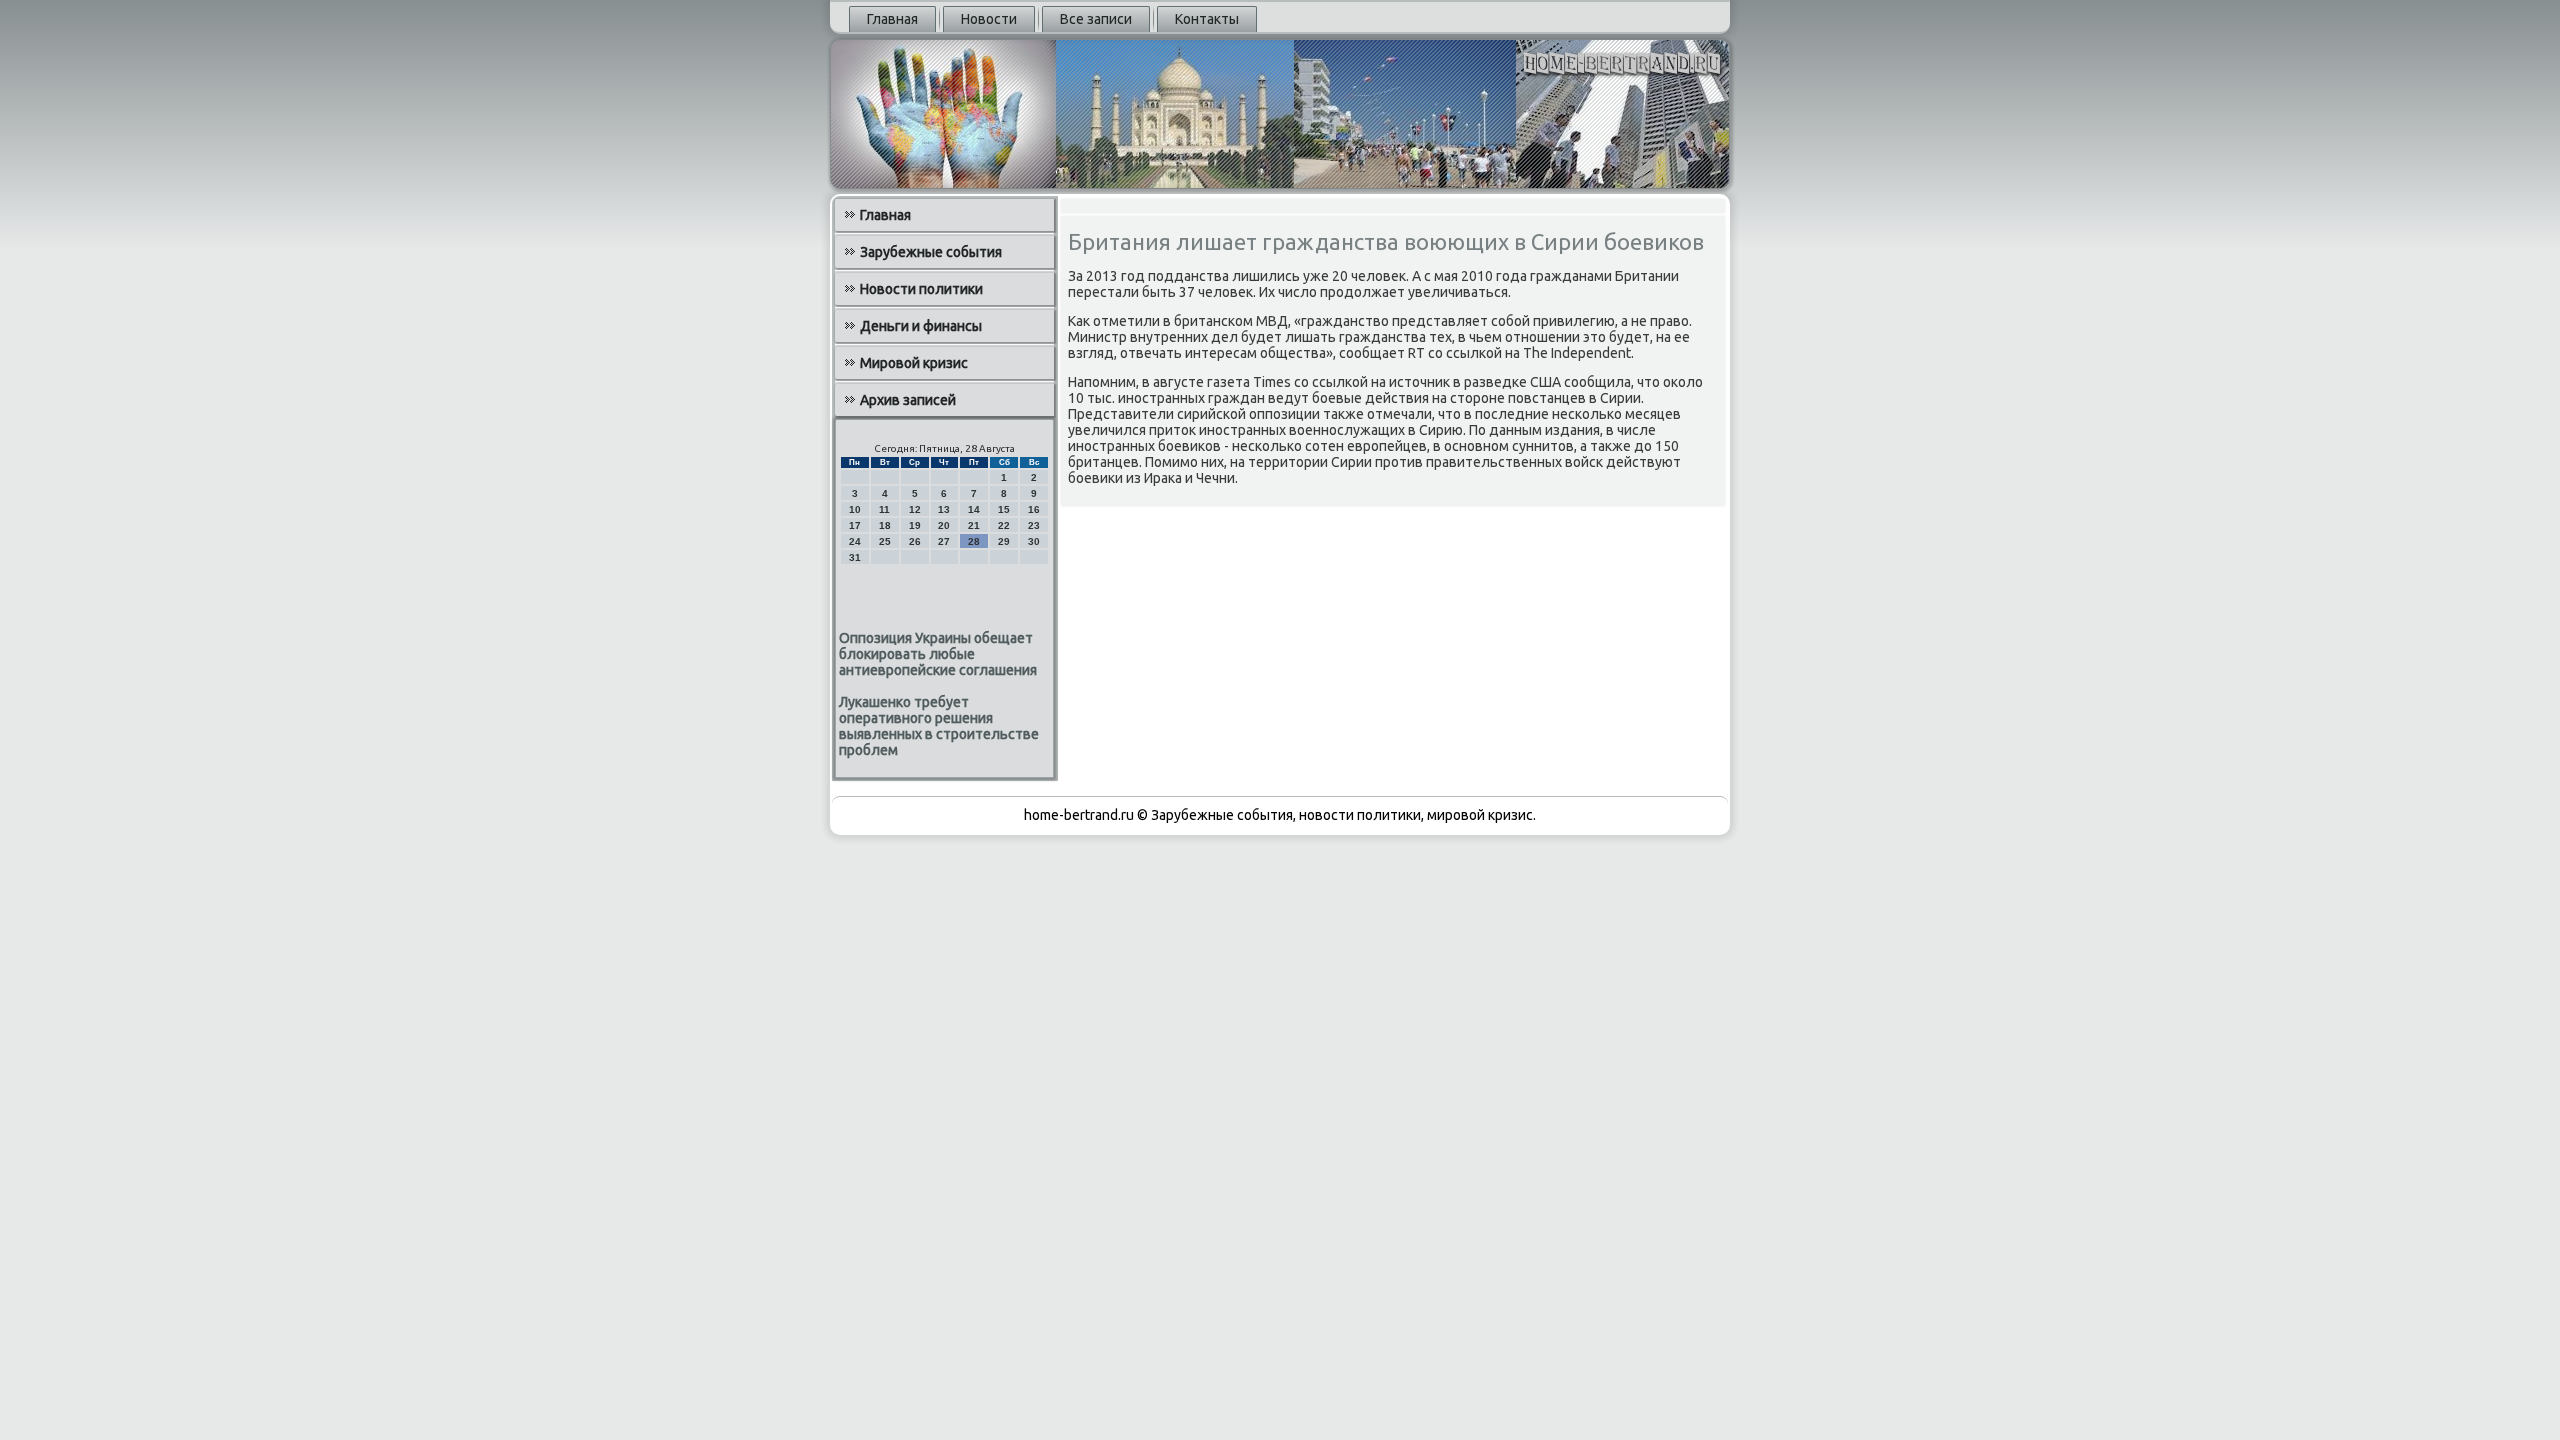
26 (915, 541)
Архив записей (908, 400)
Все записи (1096, 19)
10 (855, 509)
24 (855, 541)
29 (1004, 541)
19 (915, 525)
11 (884, 509)
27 (944, 541)
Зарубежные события (931, 252)
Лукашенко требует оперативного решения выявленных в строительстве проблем (939, 726)
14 (974, 509)
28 (974, 541)
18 (885, 525)
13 (944, 509)
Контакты (1207, 19)
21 (974, 525)
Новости (989, 19)
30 (1034, 541)
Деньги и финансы (921, 326)
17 (855, 525)
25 (885, 541)
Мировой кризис (914, 363)
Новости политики (921, 289)
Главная (892, 19)
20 (944, 525)
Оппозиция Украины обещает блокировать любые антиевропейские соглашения (938, 654)
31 (855, 557)
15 (1004, 509)
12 (915, 509)
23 (1034, 525)
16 (1034, 509)
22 (1004, 525)
